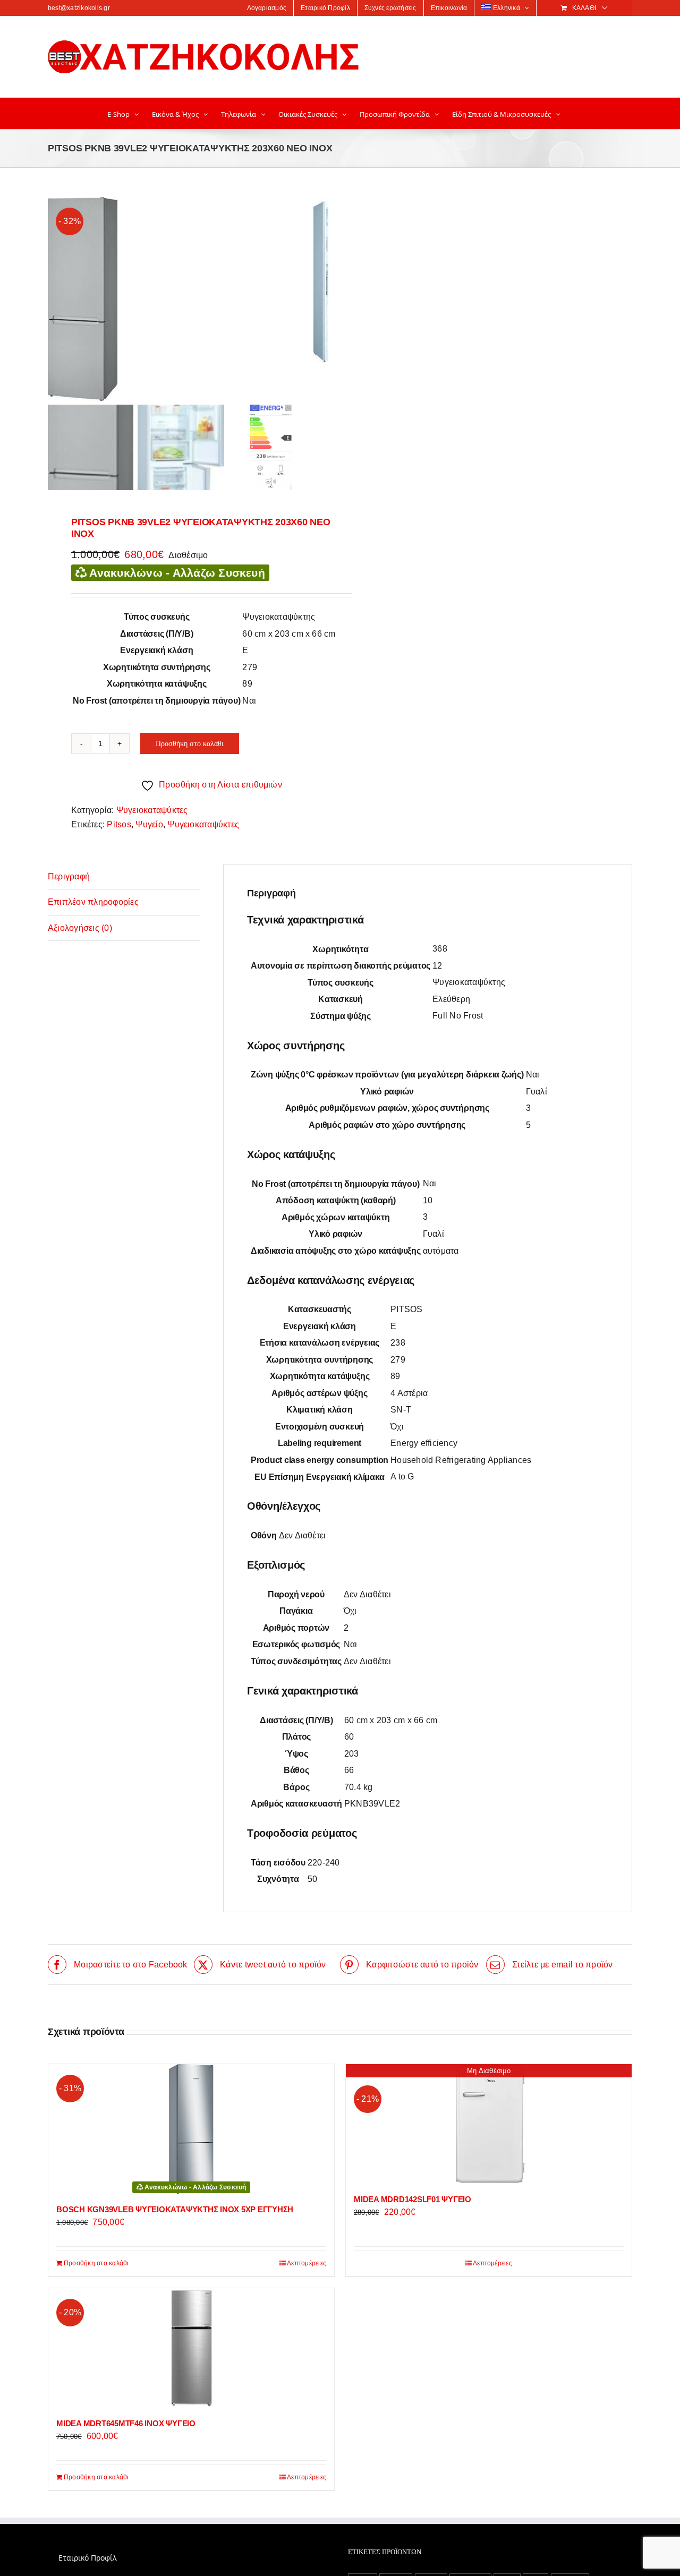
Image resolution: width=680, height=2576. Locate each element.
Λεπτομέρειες (307, 2263)
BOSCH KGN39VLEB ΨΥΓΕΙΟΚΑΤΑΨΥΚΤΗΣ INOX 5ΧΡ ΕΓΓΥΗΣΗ (175, 2209)
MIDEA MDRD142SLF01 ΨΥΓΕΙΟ (413, 2199)
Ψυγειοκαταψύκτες (152, 810)
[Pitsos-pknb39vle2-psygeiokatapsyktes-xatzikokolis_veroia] (181, 299)
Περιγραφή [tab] (69, 876)
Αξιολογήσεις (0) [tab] (80, 928)
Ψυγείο (149, 824)
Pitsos (119, 824)
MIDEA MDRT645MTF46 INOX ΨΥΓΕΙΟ (126, 2423)
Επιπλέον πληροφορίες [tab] (93, 902)
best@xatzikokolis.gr (79, 8)
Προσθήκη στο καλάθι (190, 743)
